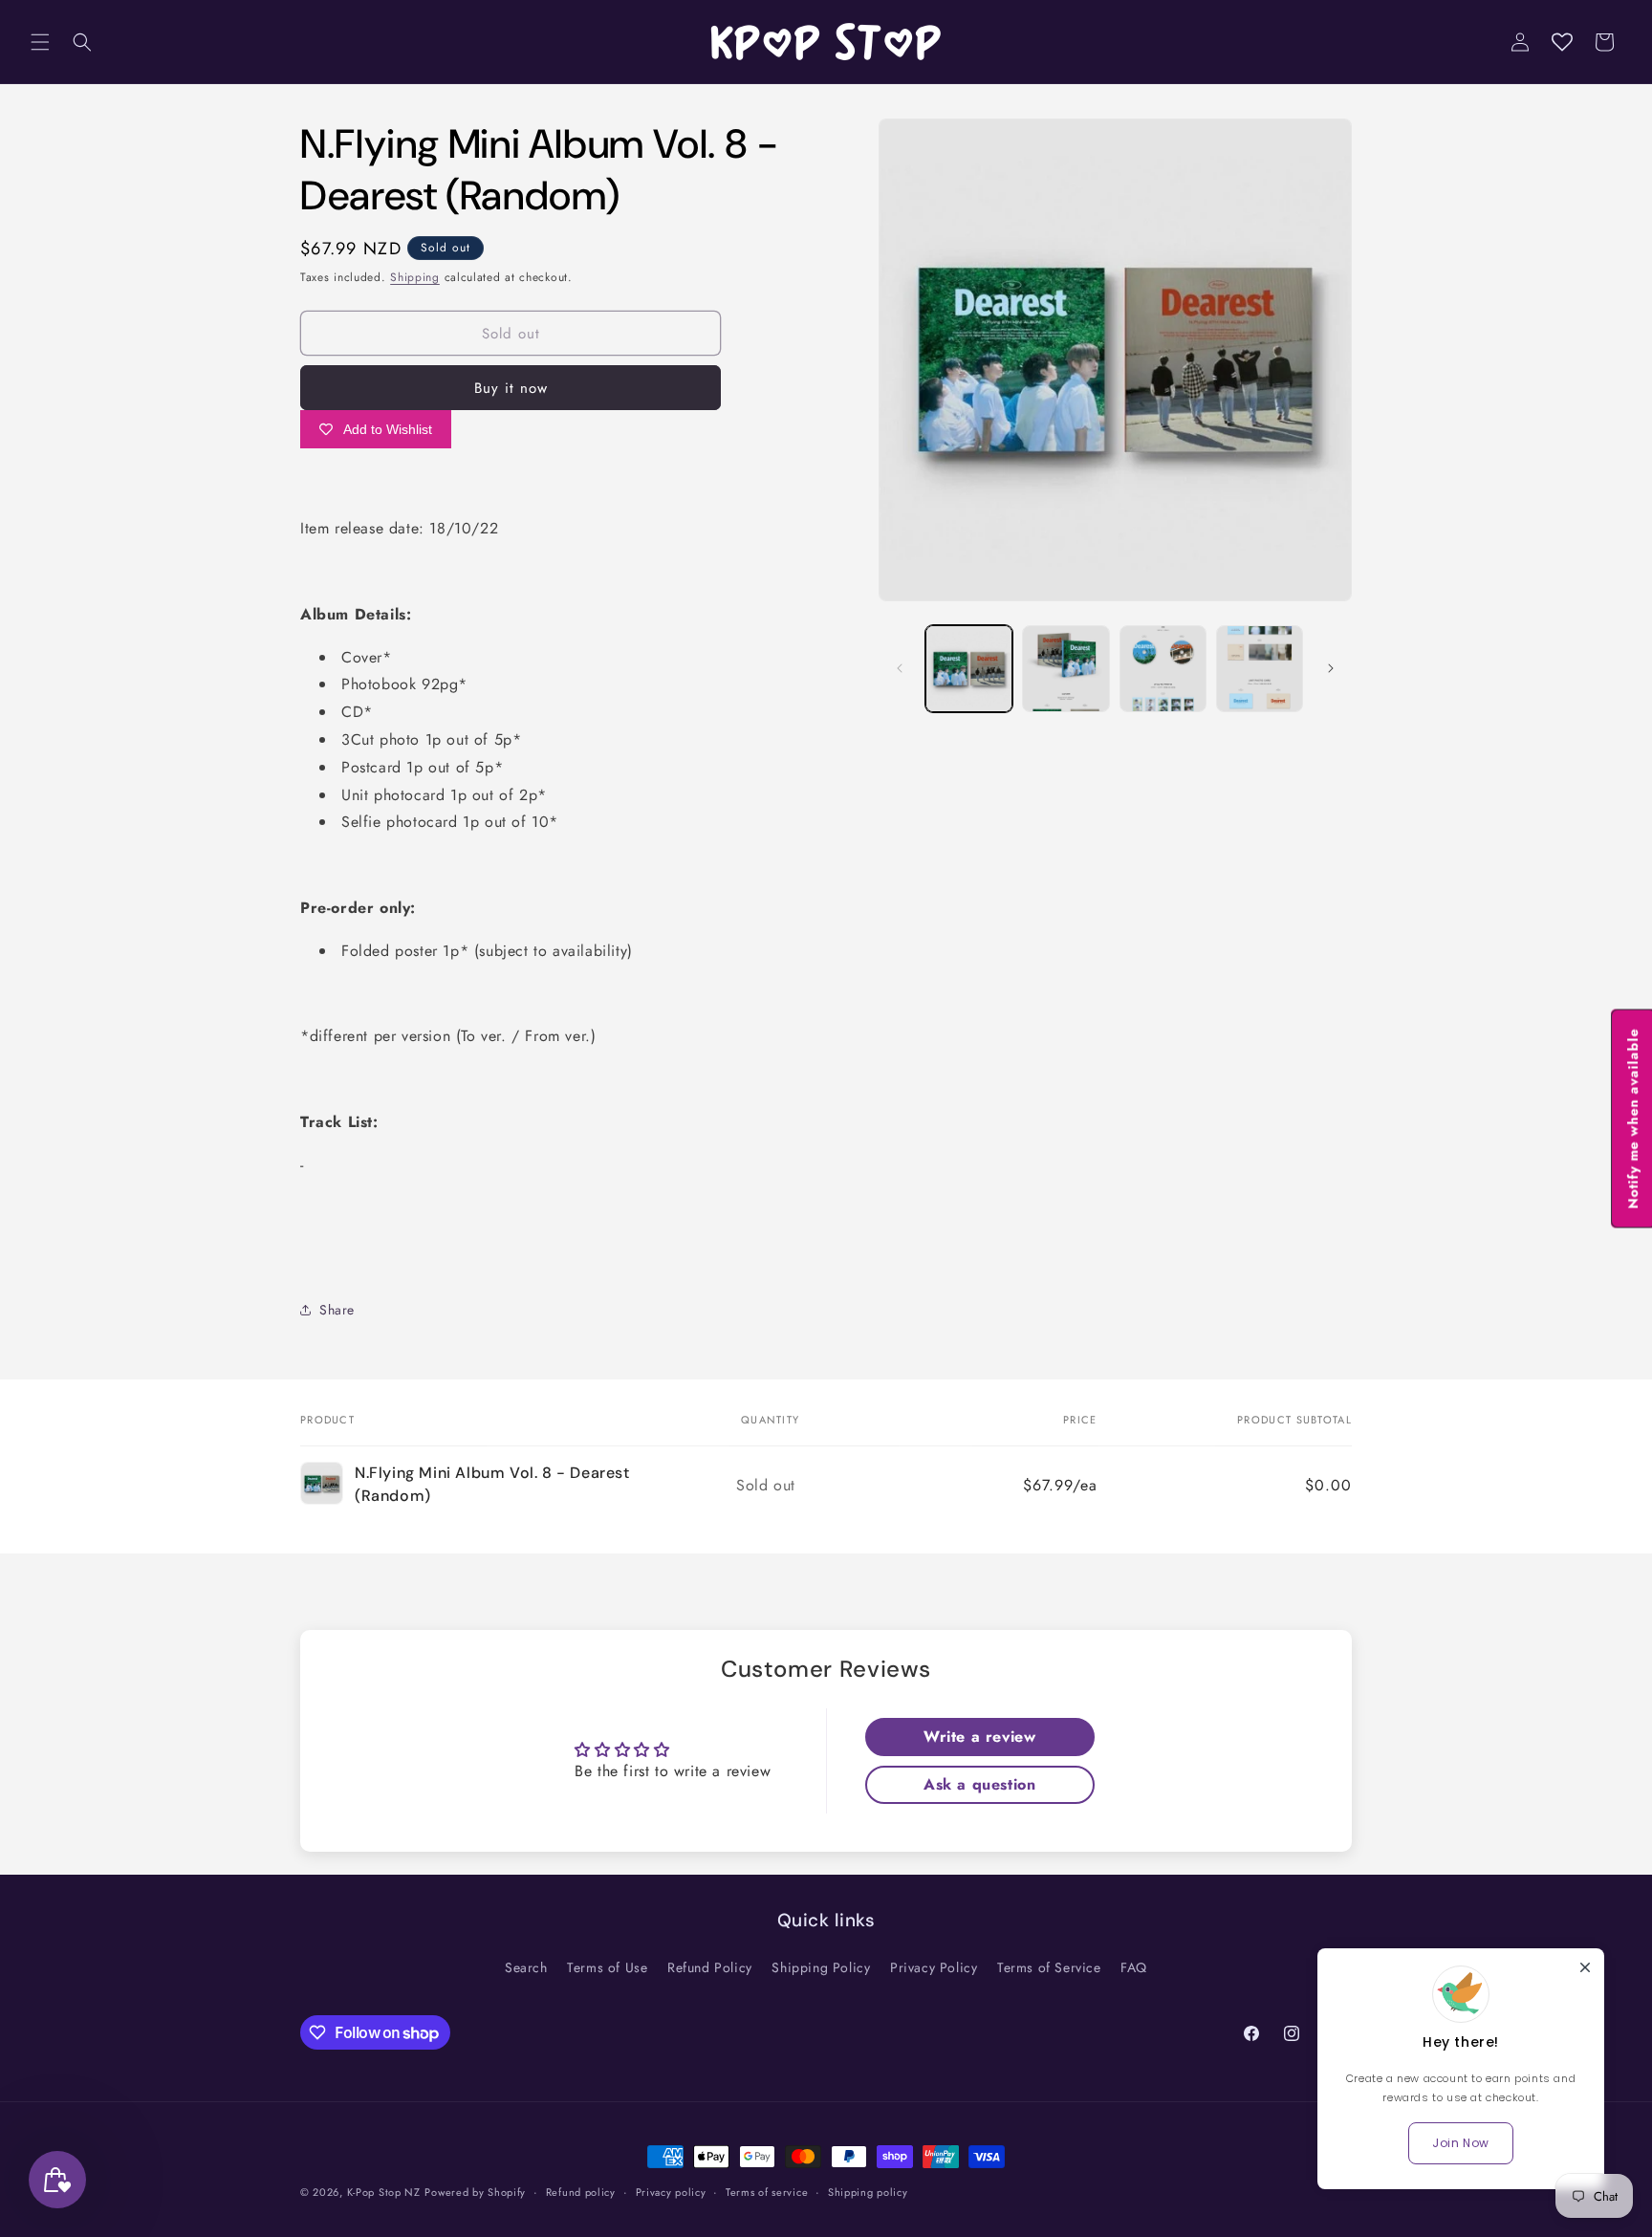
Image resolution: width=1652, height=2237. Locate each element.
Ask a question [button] (979, 1784)
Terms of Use (607, 1967)
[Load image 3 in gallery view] (1163, 669)
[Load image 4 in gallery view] (1260, 669)
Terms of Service (1049, 1967)
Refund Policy (710, 1967)
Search (526, 1967)
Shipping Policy (821, 1967)
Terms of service (767, 2192)
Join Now (1461, 2143)
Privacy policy (671, 2192)
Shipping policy (868, 2192)
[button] (40, 42)
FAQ (1134, 1967)
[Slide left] (900, 668)
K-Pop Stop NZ (384, 2192)
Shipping (415, 277)
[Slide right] (1331, 668)
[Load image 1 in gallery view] (969, 669)
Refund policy (581, 2192)
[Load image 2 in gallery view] (1065, 669)
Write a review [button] (979, 1737)
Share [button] (337, 1310)
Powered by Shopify (475, 2192)
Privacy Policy (934, 1967)
